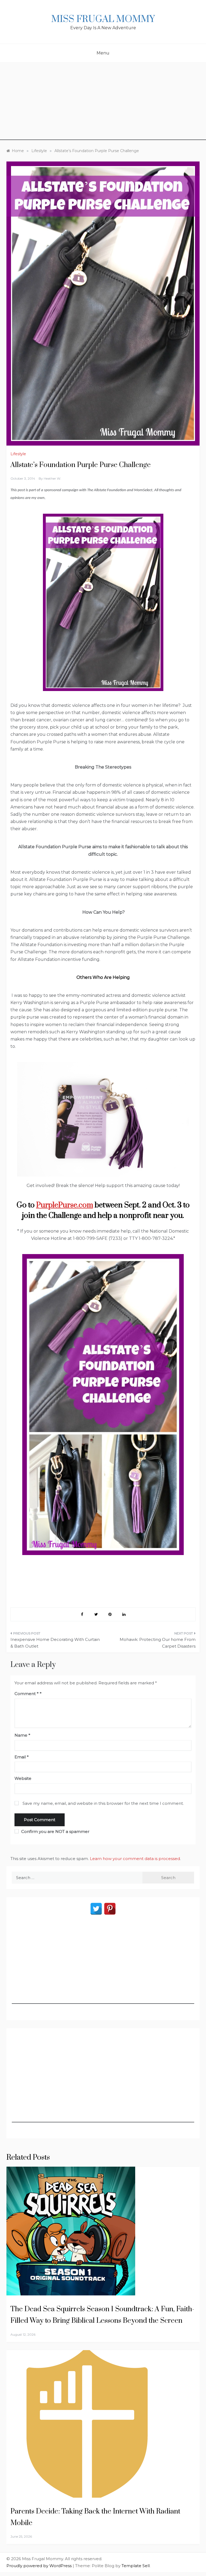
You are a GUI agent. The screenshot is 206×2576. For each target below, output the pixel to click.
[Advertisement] (103, 102)
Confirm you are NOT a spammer (55, 1831)
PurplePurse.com (65, 1205)
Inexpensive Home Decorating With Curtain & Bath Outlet (55, 1643)
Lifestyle (18, 454)
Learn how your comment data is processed (135, 1859)
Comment (27, 1694)
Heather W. (52, 478)
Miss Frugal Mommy (103, 19)
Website (23, 1778)
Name (22, 1735)
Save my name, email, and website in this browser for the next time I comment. (103, 1803)
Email (22, 1757)
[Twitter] (96, 1909)
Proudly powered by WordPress (40, 2566)
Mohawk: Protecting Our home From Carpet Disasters (158, 1643)
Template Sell (136, 2566)
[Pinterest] (110, 1909)
